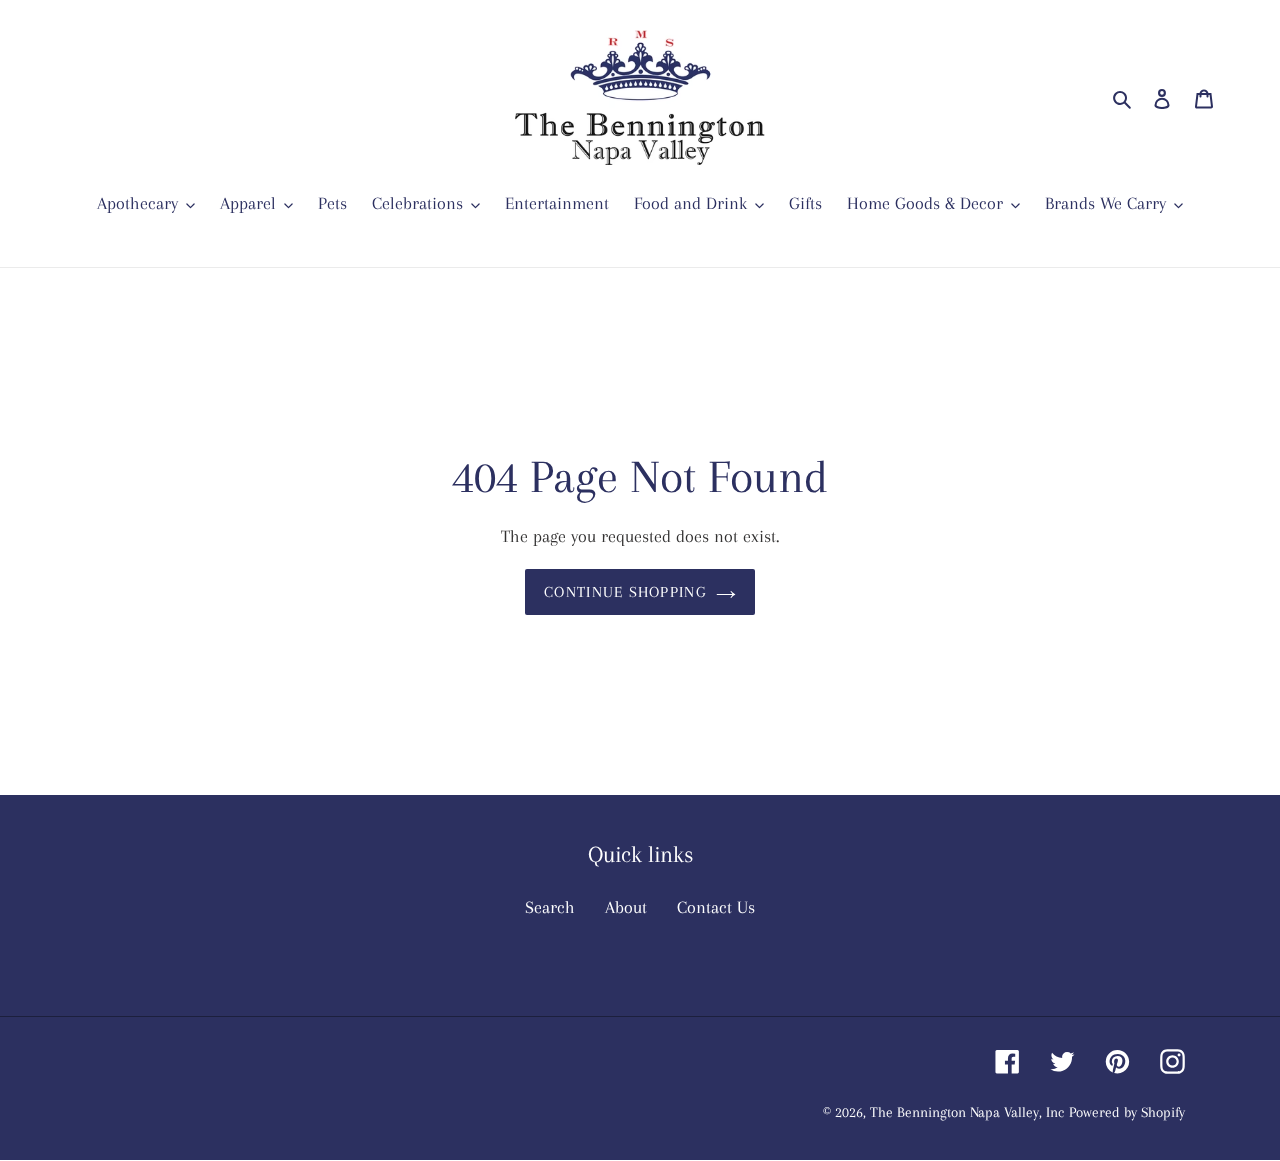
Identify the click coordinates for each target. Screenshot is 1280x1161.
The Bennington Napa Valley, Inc (967, 1113)
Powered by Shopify (1127, 1113)
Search (550, 908)
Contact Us (716, 908)
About (626, 908)
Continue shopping (625, 593)
